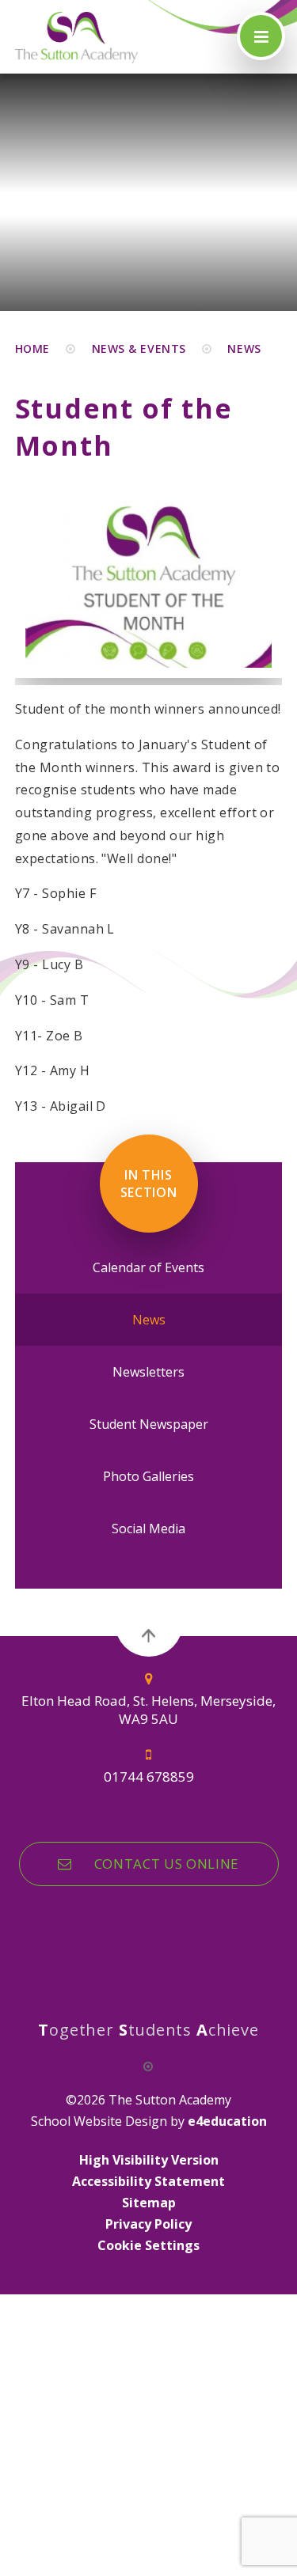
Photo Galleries (148, 1476)
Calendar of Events (148, 1267)
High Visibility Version (149, 2160)
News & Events (139, 349)
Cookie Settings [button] (148, 2245)
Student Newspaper (149, 1424)
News (244, 349)
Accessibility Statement (148, 2181)
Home (32, 349)
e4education (227, 2121)
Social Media (148, 1529)
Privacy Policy (148, 2224)
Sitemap (149, 2203)
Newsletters (148, 1372)
